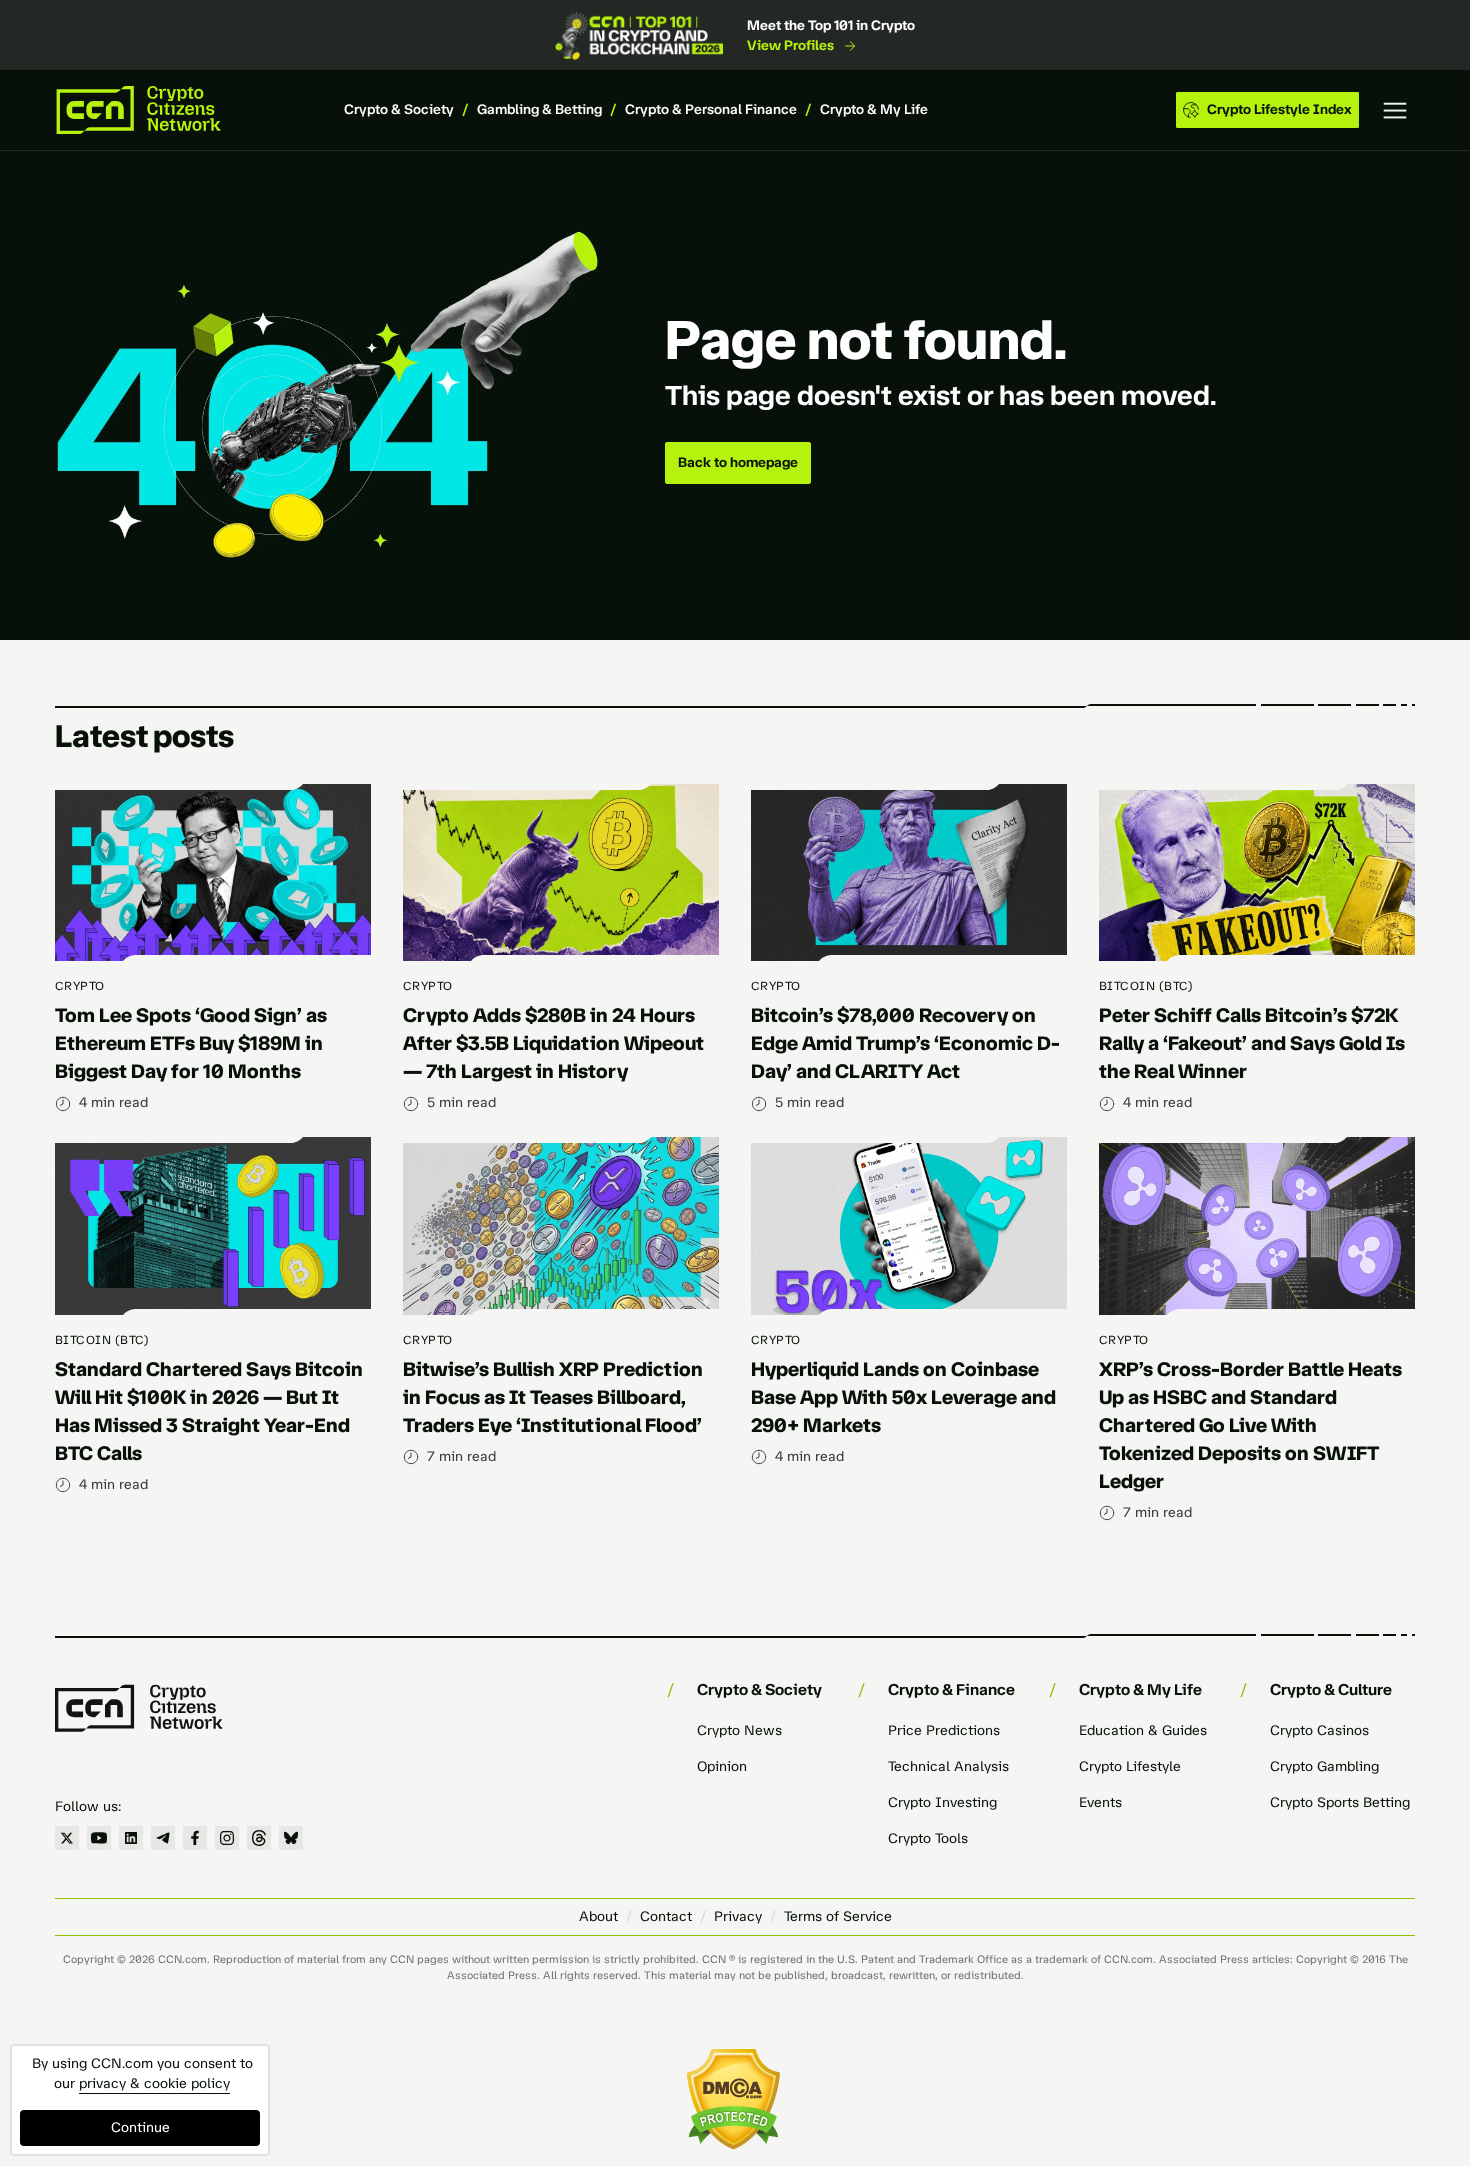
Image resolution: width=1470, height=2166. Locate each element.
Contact (666, 1916)
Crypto (80, 986)
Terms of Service (838, 1916)
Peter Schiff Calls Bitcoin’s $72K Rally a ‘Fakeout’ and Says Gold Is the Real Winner (1252, 1043)
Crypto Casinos (1319, 1730)
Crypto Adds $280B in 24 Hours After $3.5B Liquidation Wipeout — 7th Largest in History (553, 1043)
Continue (140, 2127)
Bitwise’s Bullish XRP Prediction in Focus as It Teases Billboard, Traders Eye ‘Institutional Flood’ (553, 1397)
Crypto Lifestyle (1130, 1766)
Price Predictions (944, 1730)
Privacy (738, 1916)
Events (1100, 1802)
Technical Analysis (948, 1766)
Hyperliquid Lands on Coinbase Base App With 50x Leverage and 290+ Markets (903, 1397)
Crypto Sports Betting (1340, 1802)
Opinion (722, 1766)
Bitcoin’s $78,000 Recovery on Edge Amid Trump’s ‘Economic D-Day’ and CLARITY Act (905, 1043)
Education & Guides (1143, 1730)
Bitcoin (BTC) (1146, 986)
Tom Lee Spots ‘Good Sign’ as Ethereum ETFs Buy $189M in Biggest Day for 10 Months (191, 1043)
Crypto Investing (942, 1802)
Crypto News (739, 1730)
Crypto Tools (928, 1838)
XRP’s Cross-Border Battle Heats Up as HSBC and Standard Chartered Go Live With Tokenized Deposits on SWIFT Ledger (1250, 1425)
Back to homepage (738, 462)
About (598, 1916)
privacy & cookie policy (154, 2083)
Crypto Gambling (1324, 1766)
